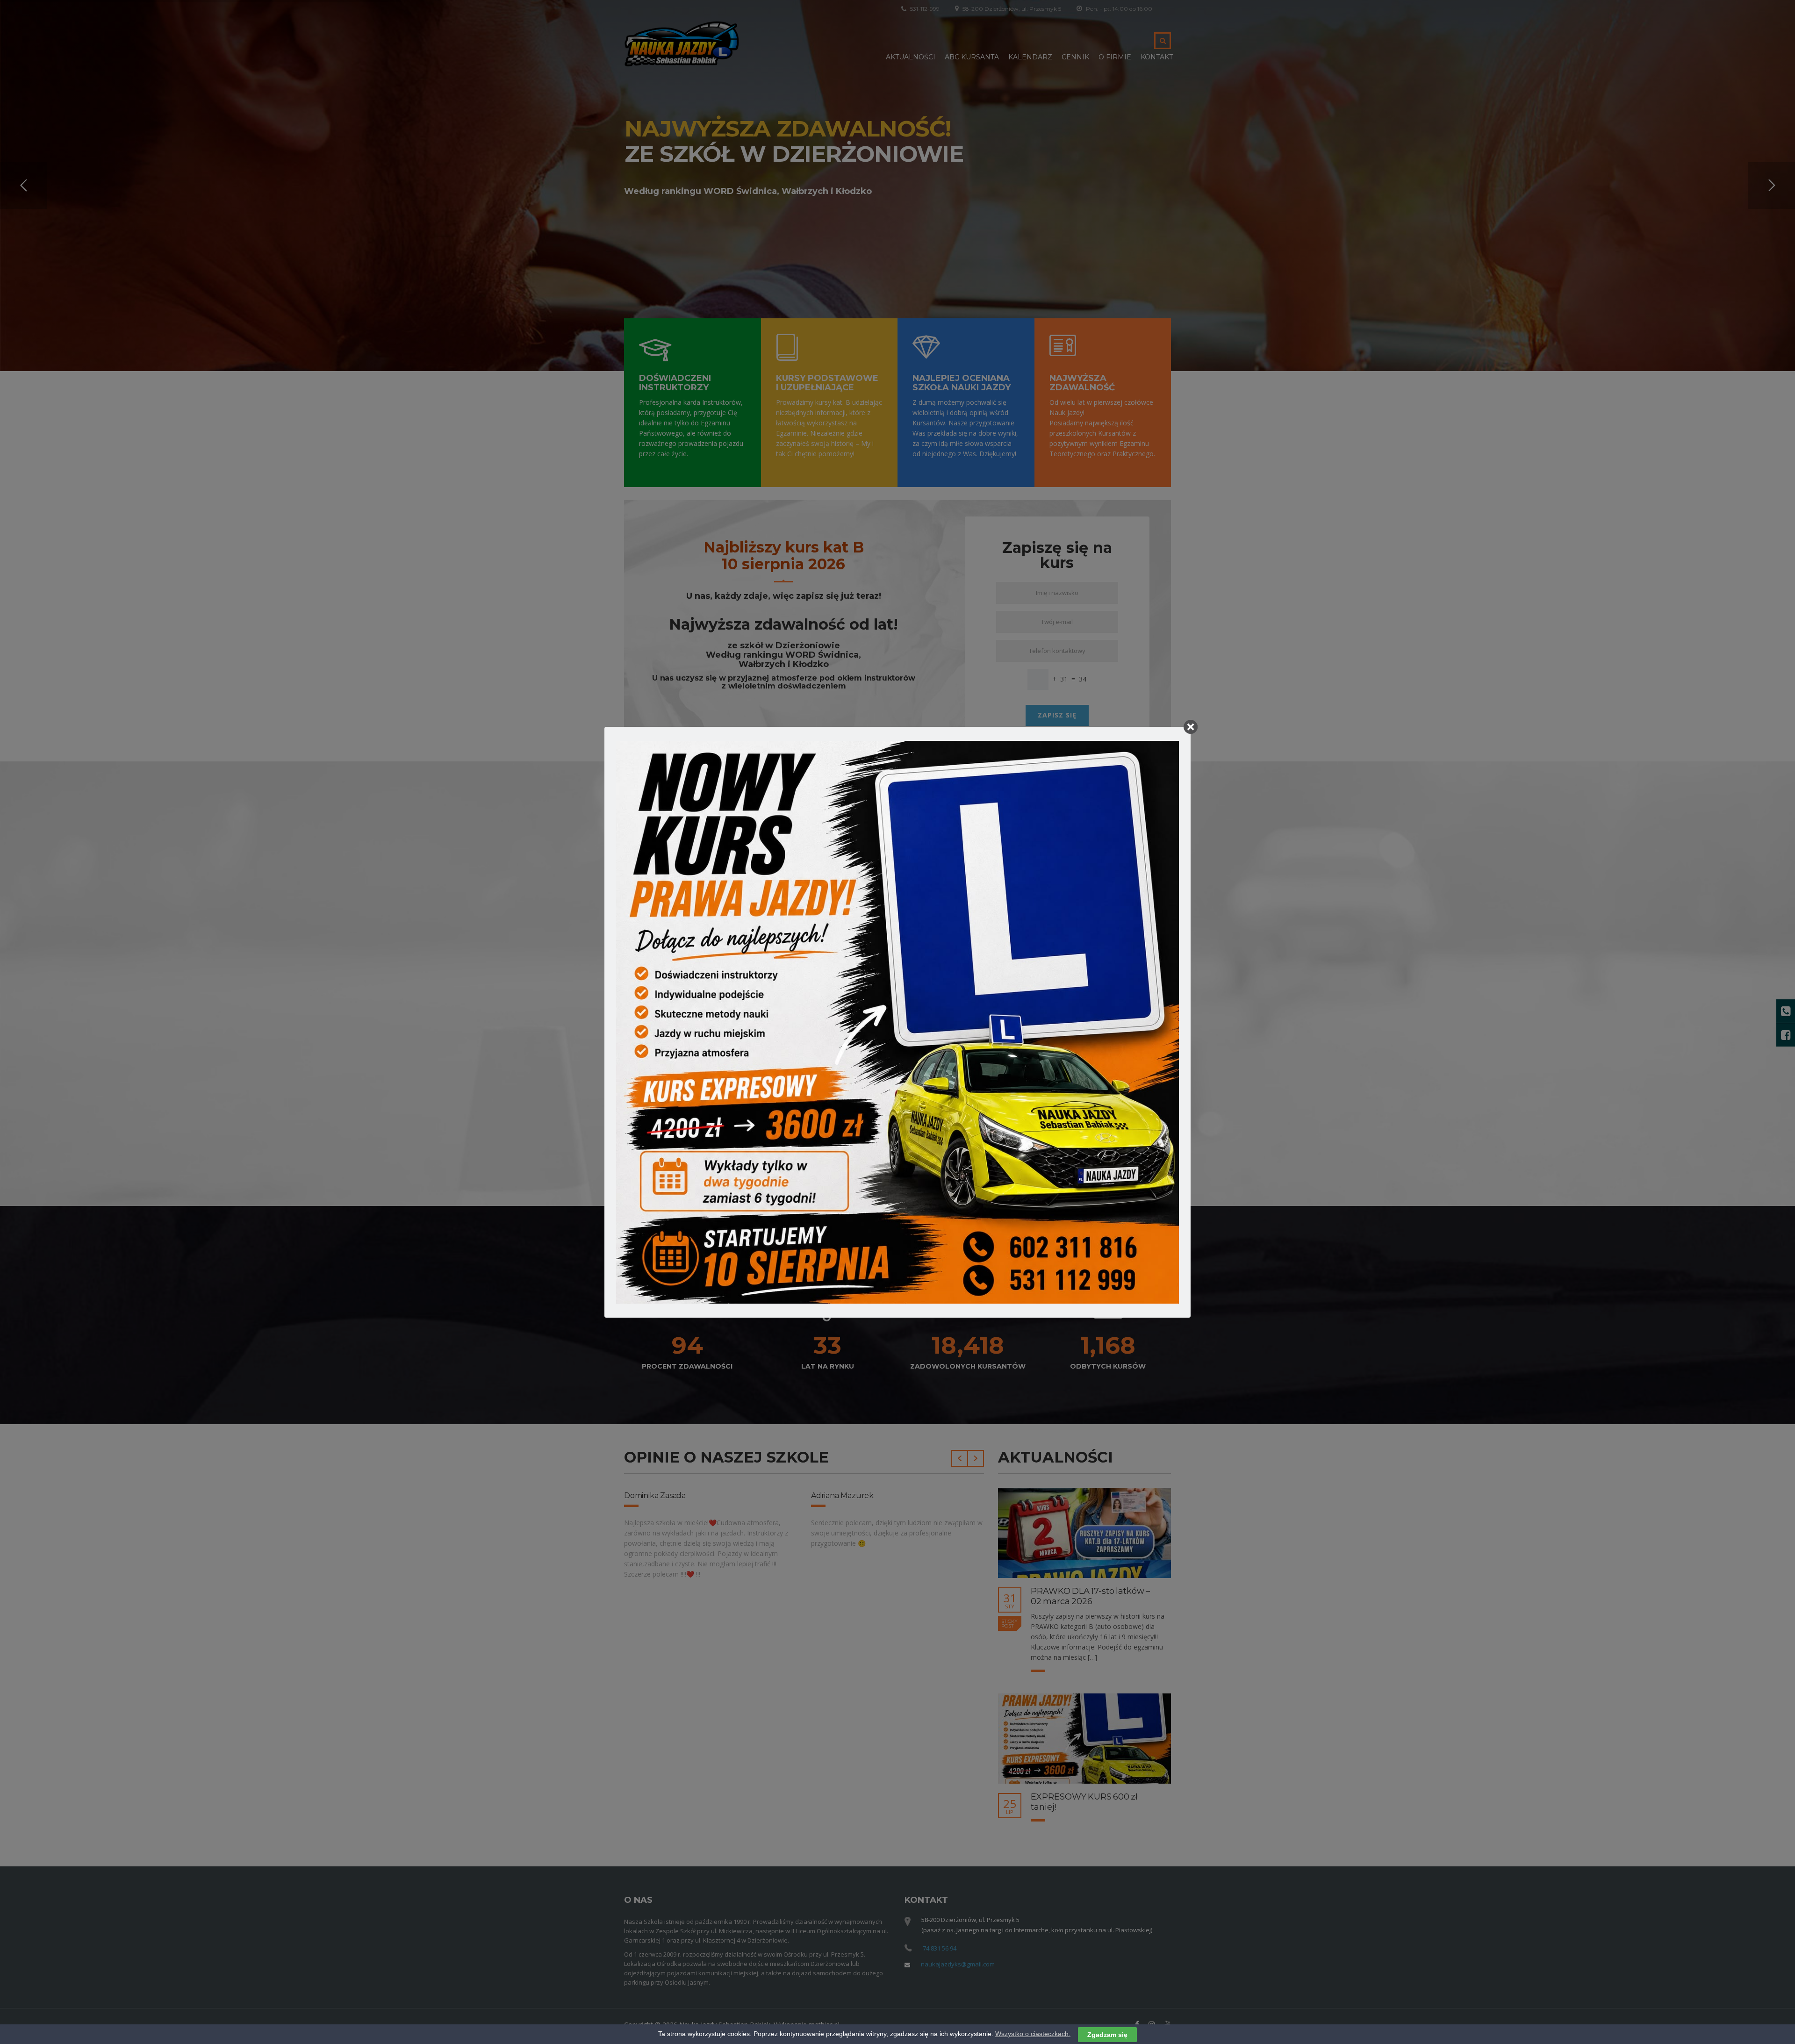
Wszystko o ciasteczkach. (1033, 2034)
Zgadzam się (1107, 2034)
